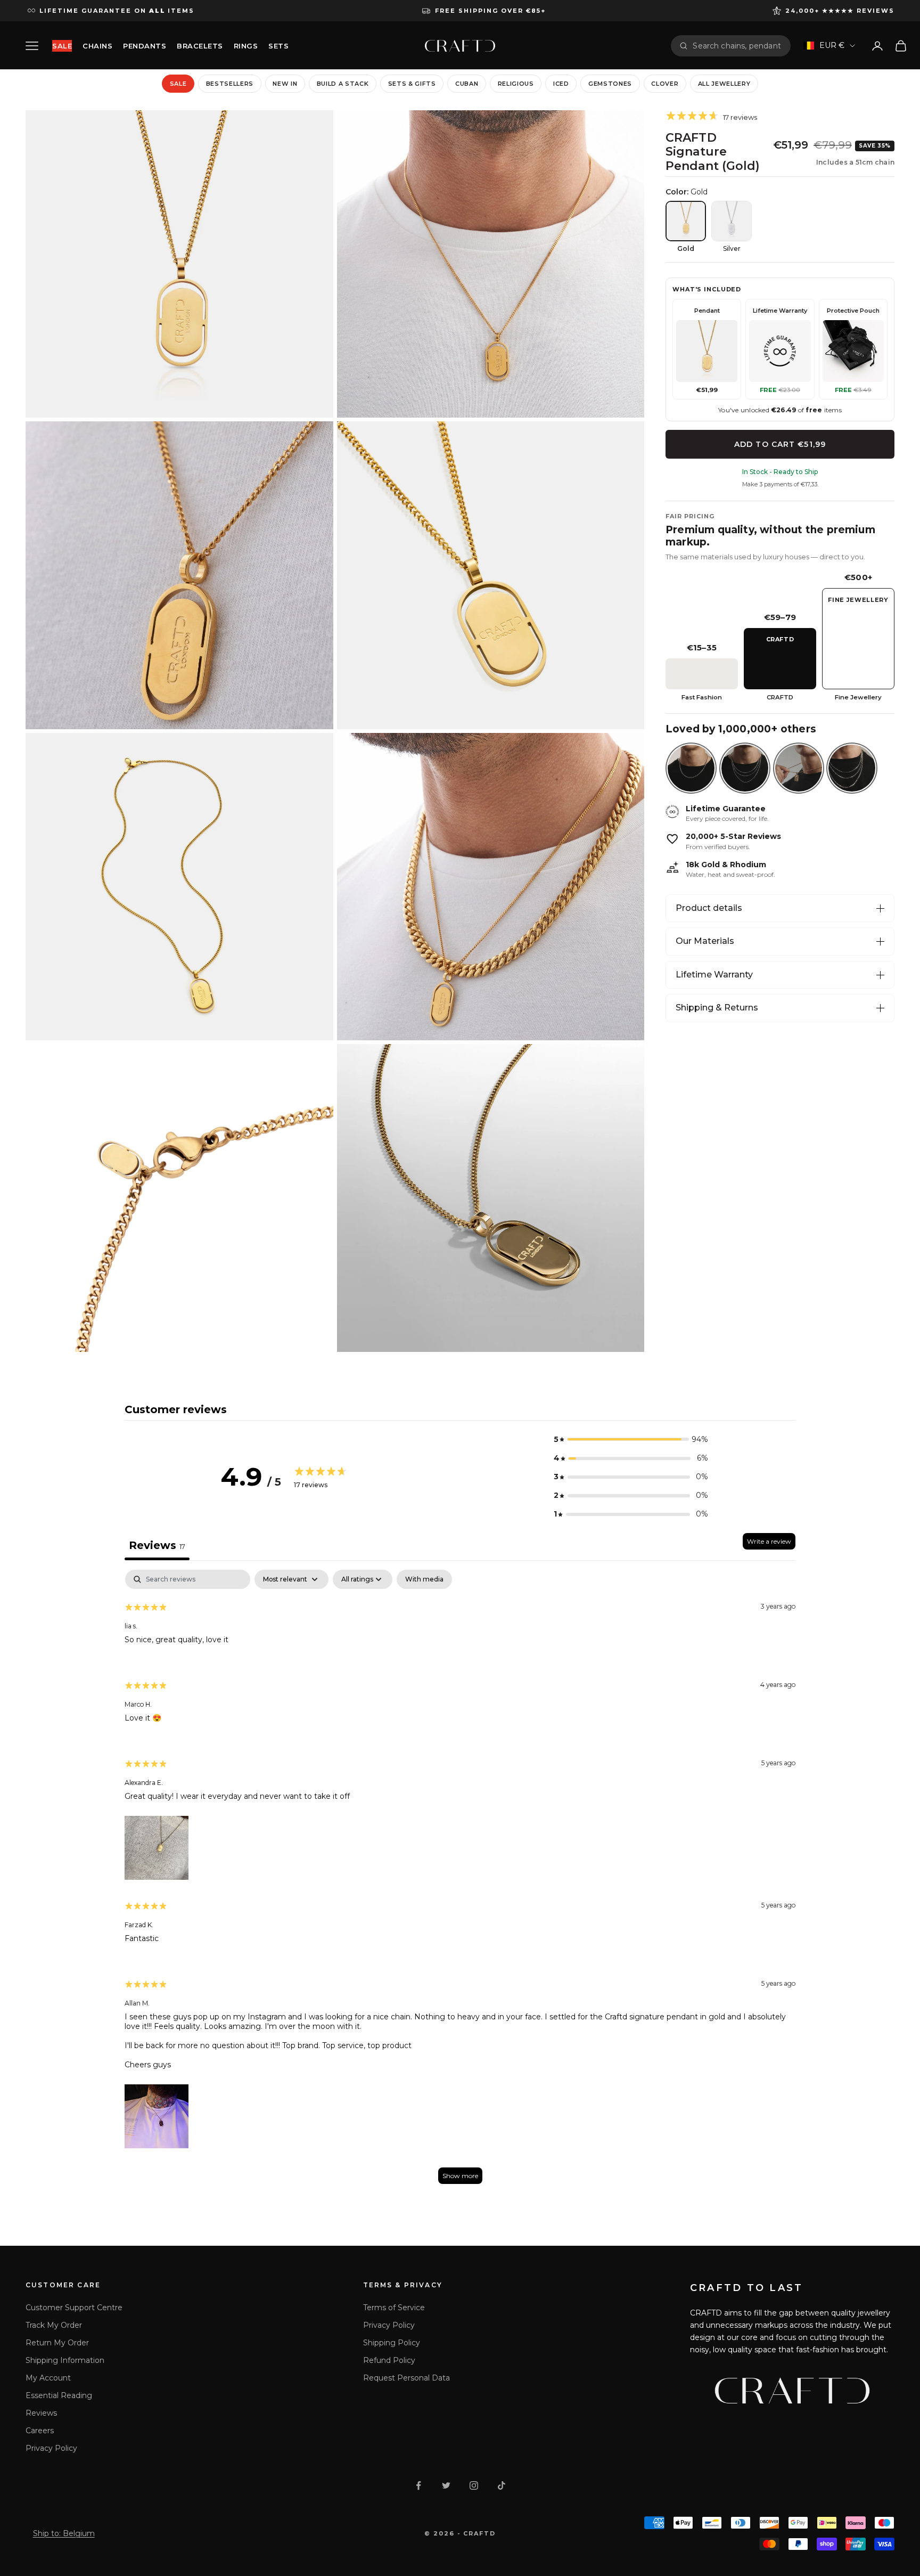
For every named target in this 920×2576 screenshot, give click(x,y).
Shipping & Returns (717, 1008)
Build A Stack (343, 84)
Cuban (467, 84)
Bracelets (200, 46)
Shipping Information (65, 2360)
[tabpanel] (460, 1882)
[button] (631, 1440)
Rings (246, 46)
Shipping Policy (392, 2343)
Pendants (145, 46)
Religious (516, 84)
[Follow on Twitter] (446, 2485)
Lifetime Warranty (714, 975)
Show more (460, 2176)
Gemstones (610, 84)
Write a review (769, 1541)
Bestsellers (230, 84)
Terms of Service (394, 2308)
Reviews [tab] (157, 1545)
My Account (48, 2378)
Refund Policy (389, 2360)
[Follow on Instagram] (474, 2485)
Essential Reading (59, 2395)
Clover (665, 84)
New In (285, 84)
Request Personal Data (406, 2378)
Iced (561, 84)
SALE (62, 46)
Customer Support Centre (74, 2308)
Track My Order (54, 2325)
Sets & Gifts (412, 84)
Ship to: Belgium (64, 2533)
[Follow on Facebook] (418, 2485)
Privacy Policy (51, 2448)
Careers (40, 2431)
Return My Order (57, 2343)
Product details (709, 908)
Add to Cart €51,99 (780, 444)
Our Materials (705, 941)
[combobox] (737, 46)
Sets (278, 46)
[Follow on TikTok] (502, 2485)
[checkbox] (424, 1579)
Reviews (41, 2413)
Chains (97, 46)
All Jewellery (724, 84)
